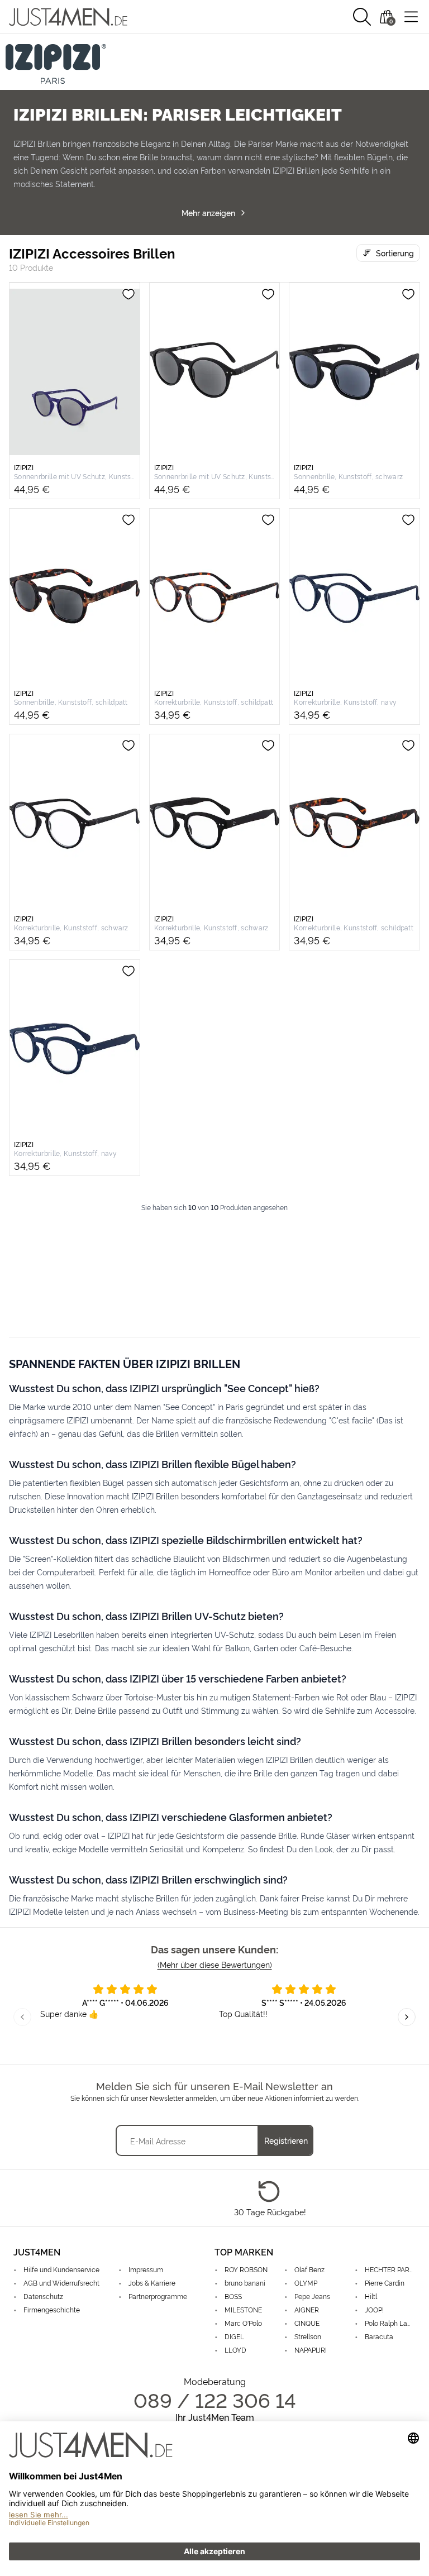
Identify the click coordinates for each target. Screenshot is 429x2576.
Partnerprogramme (158, 2296)
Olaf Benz (309, 2269)
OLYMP (306, 2283)
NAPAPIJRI (311, 2350)
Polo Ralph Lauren (390, 2323)
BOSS (233, 2296)
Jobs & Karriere (152, 2283)
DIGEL (234, 2336)
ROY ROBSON (246, 2269)
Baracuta (379, 2336)
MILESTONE (243, 2309)
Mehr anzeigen (208, 212)
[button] (362, 17)
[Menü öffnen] (411, 17)
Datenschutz (43, 2296)
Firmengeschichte (52, 2309)
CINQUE (307, 2323)
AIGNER (307, 2309)
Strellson (308, 2336)
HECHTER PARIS (390, 2269)
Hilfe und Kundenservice (61, 2269)
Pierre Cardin (385, 2283)
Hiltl (371, 2296)
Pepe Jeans (312, 2296)
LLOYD (235, 2350)
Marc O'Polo (243, 2323)
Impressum (146, 2269)
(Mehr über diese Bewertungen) (215, 1964)
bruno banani (245, 2283)
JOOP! (374, 2309)
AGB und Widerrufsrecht (61, 2283)
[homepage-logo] (68, 17)
